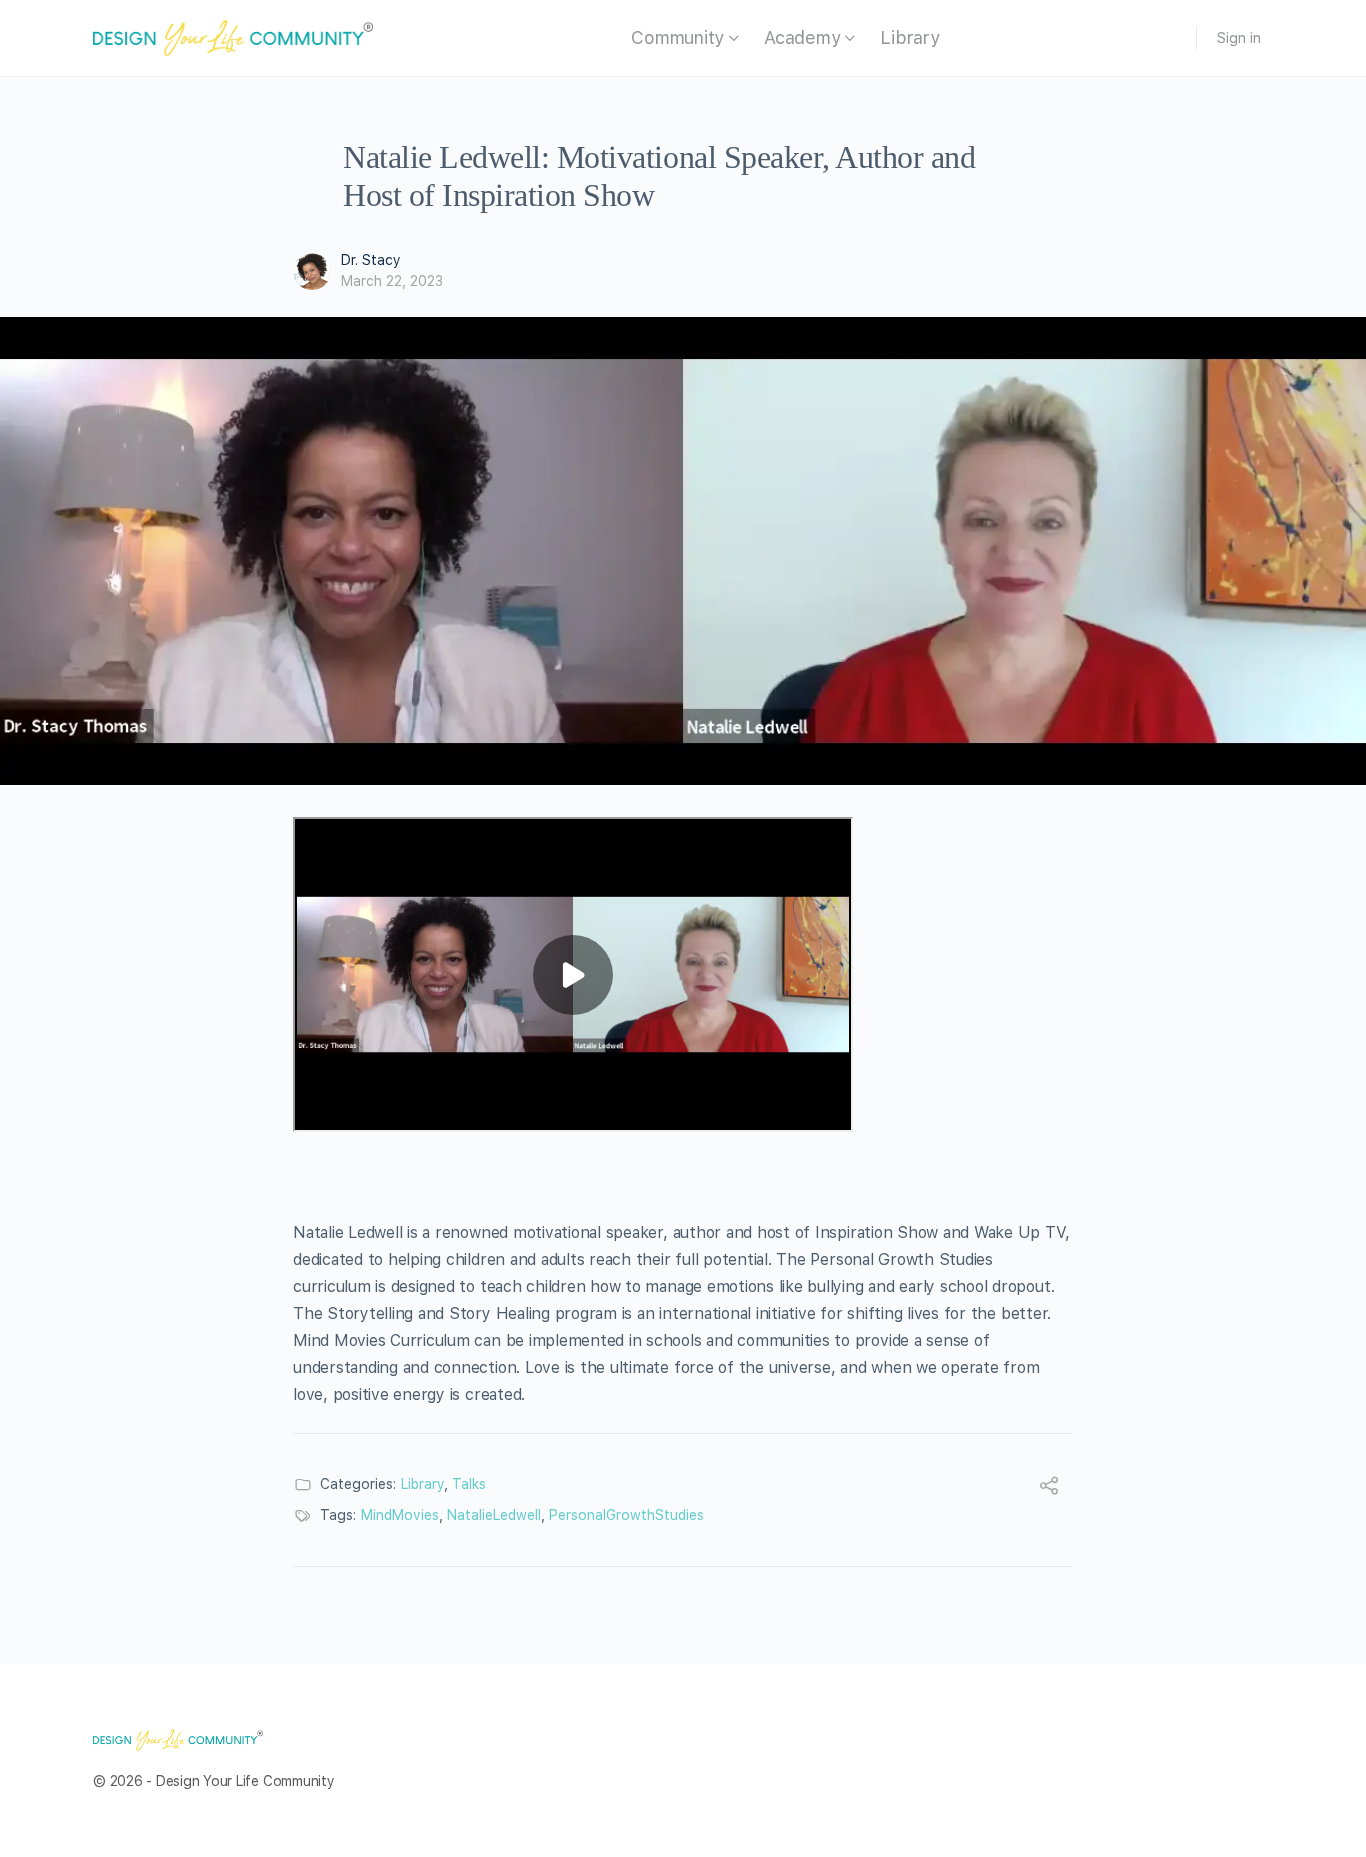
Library (422, 1484)
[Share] (1049, 1488)
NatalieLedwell (494, 1515)
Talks (469, 1484)
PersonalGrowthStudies (626, 1515)
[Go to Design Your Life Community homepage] (233, 36)
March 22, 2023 (392, 281)
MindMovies (400, 1515)
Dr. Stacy (371, 260)
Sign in (1239, 38)
